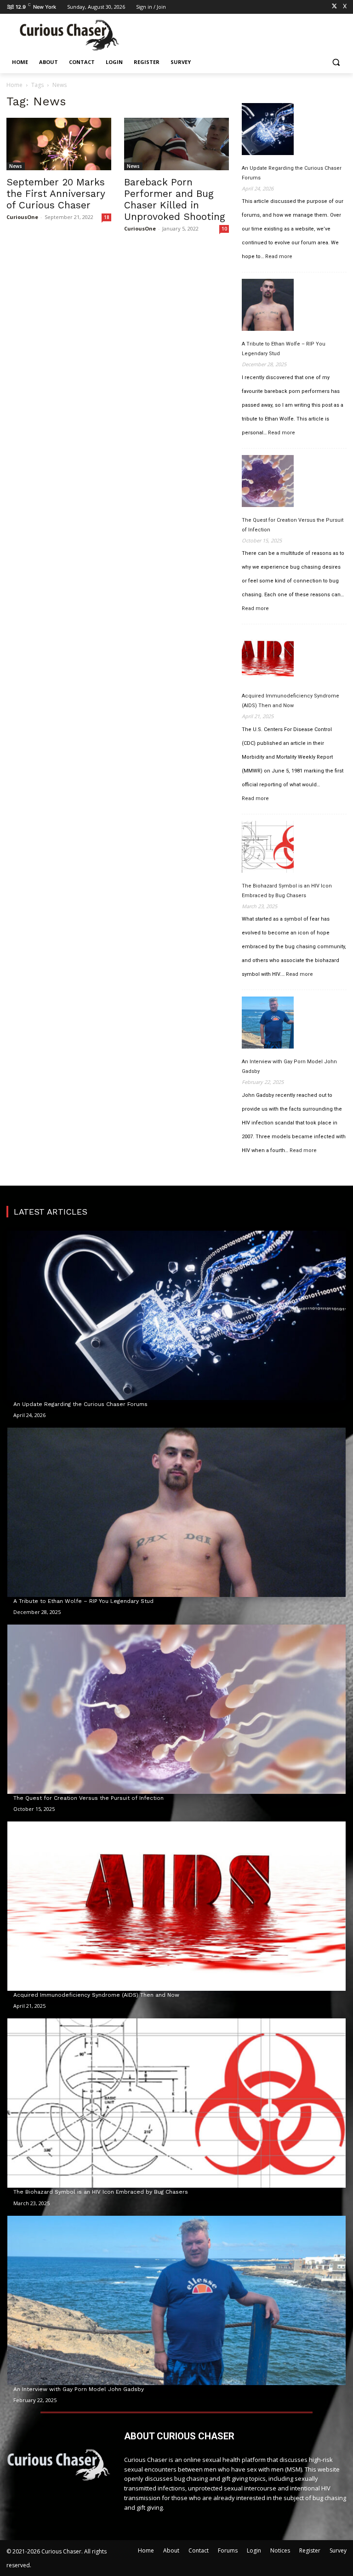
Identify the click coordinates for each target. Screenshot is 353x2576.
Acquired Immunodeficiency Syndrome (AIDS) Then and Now (290, 701)
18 (107, 217)
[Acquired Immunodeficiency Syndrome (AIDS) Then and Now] (268, 658)
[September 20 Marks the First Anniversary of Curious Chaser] (59, 144)
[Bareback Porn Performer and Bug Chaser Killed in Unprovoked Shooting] (176, 144)
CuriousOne (22, 217)
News (16, 166)
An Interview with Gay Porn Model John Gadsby (289, 1066)
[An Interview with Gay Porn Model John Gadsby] (268, 1024)
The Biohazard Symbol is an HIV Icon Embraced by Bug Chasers (287, 891)
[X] (334, 7)
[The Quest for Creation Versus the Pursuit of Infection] (268, 483)
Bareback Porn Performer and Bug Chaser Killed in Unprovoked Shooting (175, 199)
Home (14, 85)
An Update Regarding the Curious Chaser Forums (292, 173)
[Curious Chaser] (69, 35)
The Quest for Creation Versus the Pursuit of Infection (293, 525)
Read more (279, 257)
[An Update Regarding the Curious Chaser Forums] (268, 131)
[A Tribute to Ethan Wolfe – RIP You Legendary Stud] (268, 306)
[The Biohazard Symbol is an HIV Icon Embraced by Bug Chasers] (268, 848)
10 (224, 229)
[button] (336, 62)
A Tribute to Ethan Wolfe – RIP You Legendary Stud (284, 349)
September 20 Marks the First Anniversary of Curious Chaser (56, 193)
